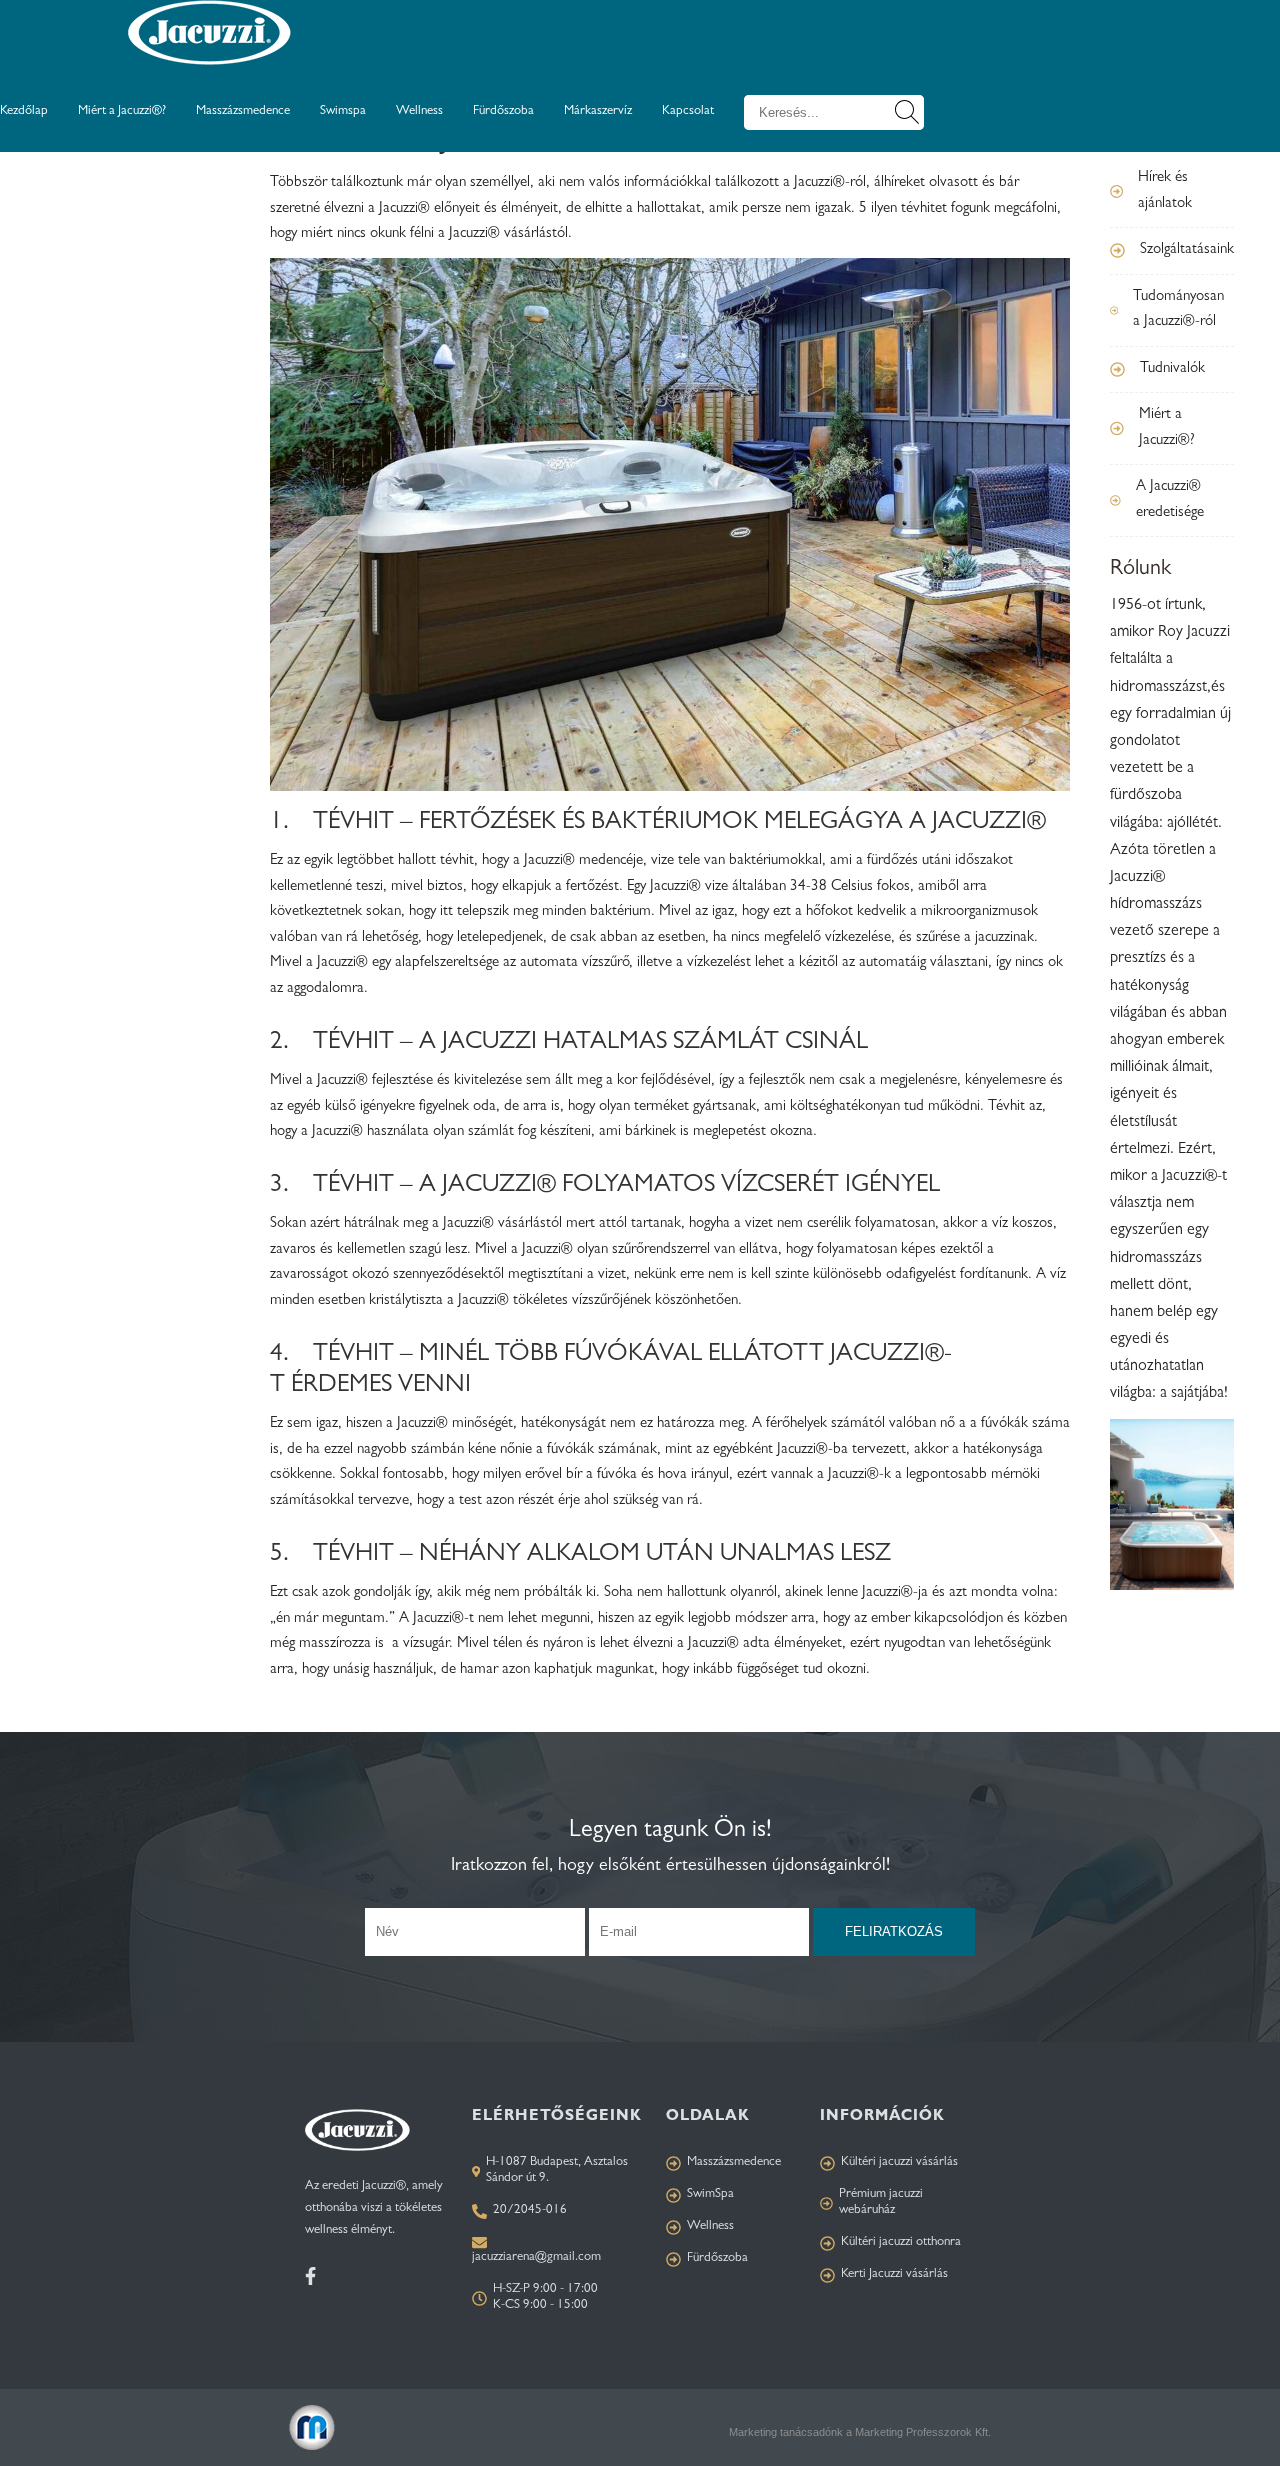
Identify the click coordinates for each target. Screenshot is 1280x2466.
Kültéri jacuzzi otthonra (901, 2242)
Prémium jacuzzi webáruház (881, 2202)
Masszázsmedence (243, 111)
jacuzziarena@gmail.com (536, 2257)
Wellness (419, 111)
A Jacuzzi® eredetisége (1170, 500)
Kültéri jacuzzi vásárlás (899, 2162)
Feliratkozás (894, 1931)
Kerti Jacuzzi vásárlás (894, 2274)
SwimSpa (710, 2194)
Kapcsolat (688, 111)
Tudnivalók (1172, 369)
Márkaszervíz (598, 111)
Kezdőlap (24, 111)
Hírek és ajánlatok (1165, 191)
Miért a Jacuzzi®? (122, 111)
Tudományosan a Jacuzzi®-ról (1178, 310)
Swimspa (343, 111)
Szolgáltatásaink (1187, 250)
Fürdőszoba (503, 111)
